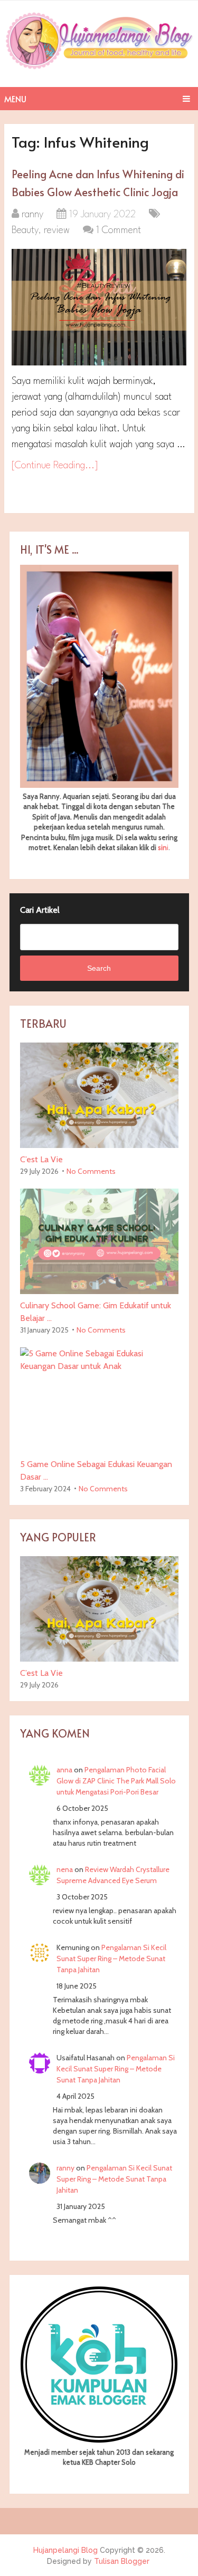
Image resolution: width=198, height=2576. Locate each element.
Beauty (25, 230)
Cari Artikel (40, 910)
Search (99, 968)
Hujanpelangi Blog (65, 2550)
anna (64, 1770)
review (57, 230)
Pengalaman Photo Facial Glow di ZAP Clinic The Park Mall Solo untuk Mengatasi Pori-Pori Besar (116, 1781)
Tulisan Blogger (122, 2561)
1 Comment (119, 230)
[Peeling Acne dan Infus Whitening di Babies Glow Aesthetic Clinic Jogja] (99, 307)
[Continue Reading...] (55, 466)
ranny (32, 215)
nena (65, 1869)
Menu (15, 99)
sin (162, 847)
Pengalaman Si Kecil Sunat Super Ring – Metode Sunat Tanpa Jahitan (111, 1958)
